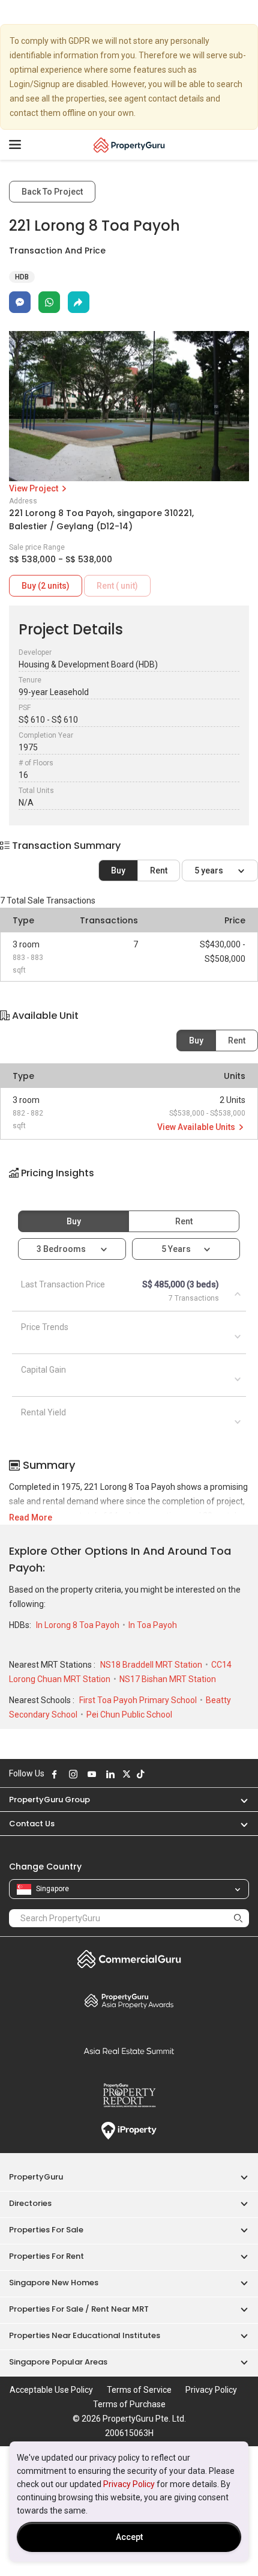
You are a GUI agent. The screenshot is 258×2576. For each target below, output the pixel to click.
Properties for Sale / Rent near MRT (79, 2309)
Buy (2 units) (46, 586)
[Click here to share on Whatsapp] (49, 302)
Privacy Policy (129, 2484)
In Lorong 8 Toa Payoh (79, 1625)
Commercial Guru (129, 1959)
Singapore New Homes (54, 2283)
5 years (210, 870)
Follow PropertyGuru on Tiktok (140, 1774)
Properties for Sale (46, 2230)
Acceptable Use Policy (51, 2390)
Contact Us (32, 1824)
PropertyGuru (36, 2177)
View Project (34, 488)
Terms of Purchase (129, 2404)
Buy (118, 870)
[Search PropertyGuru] (238, 1918)
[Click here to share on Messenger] (20, 302)
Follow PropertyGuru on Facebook (55, 1774)
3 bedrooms (62, 1249)
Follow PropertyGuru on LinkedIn (110, 1774)
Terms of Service (139, 2390)
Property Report (129, 2095)
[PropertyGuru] (129, 145)
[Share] (79, 302)
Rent (159, 870)
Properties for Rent (46, 2256)
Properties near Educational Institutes (85, 2335)
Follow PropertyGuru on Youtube (92, 1774)
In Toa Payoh (153, 1625)
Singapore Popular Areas (58, 2362)
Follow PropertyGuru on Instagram (73, 1774)
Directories (30, 2203)
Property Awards (129, 2000)
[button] (129, 1183)
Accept (129, 2537)
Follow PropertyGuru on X (127, 1774)
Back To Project (52, 192)
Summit (129, 2051)
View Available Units (197, 1127)
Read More (31, 1517)
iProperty (129, 2131)
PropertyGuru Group (49, 1800)
